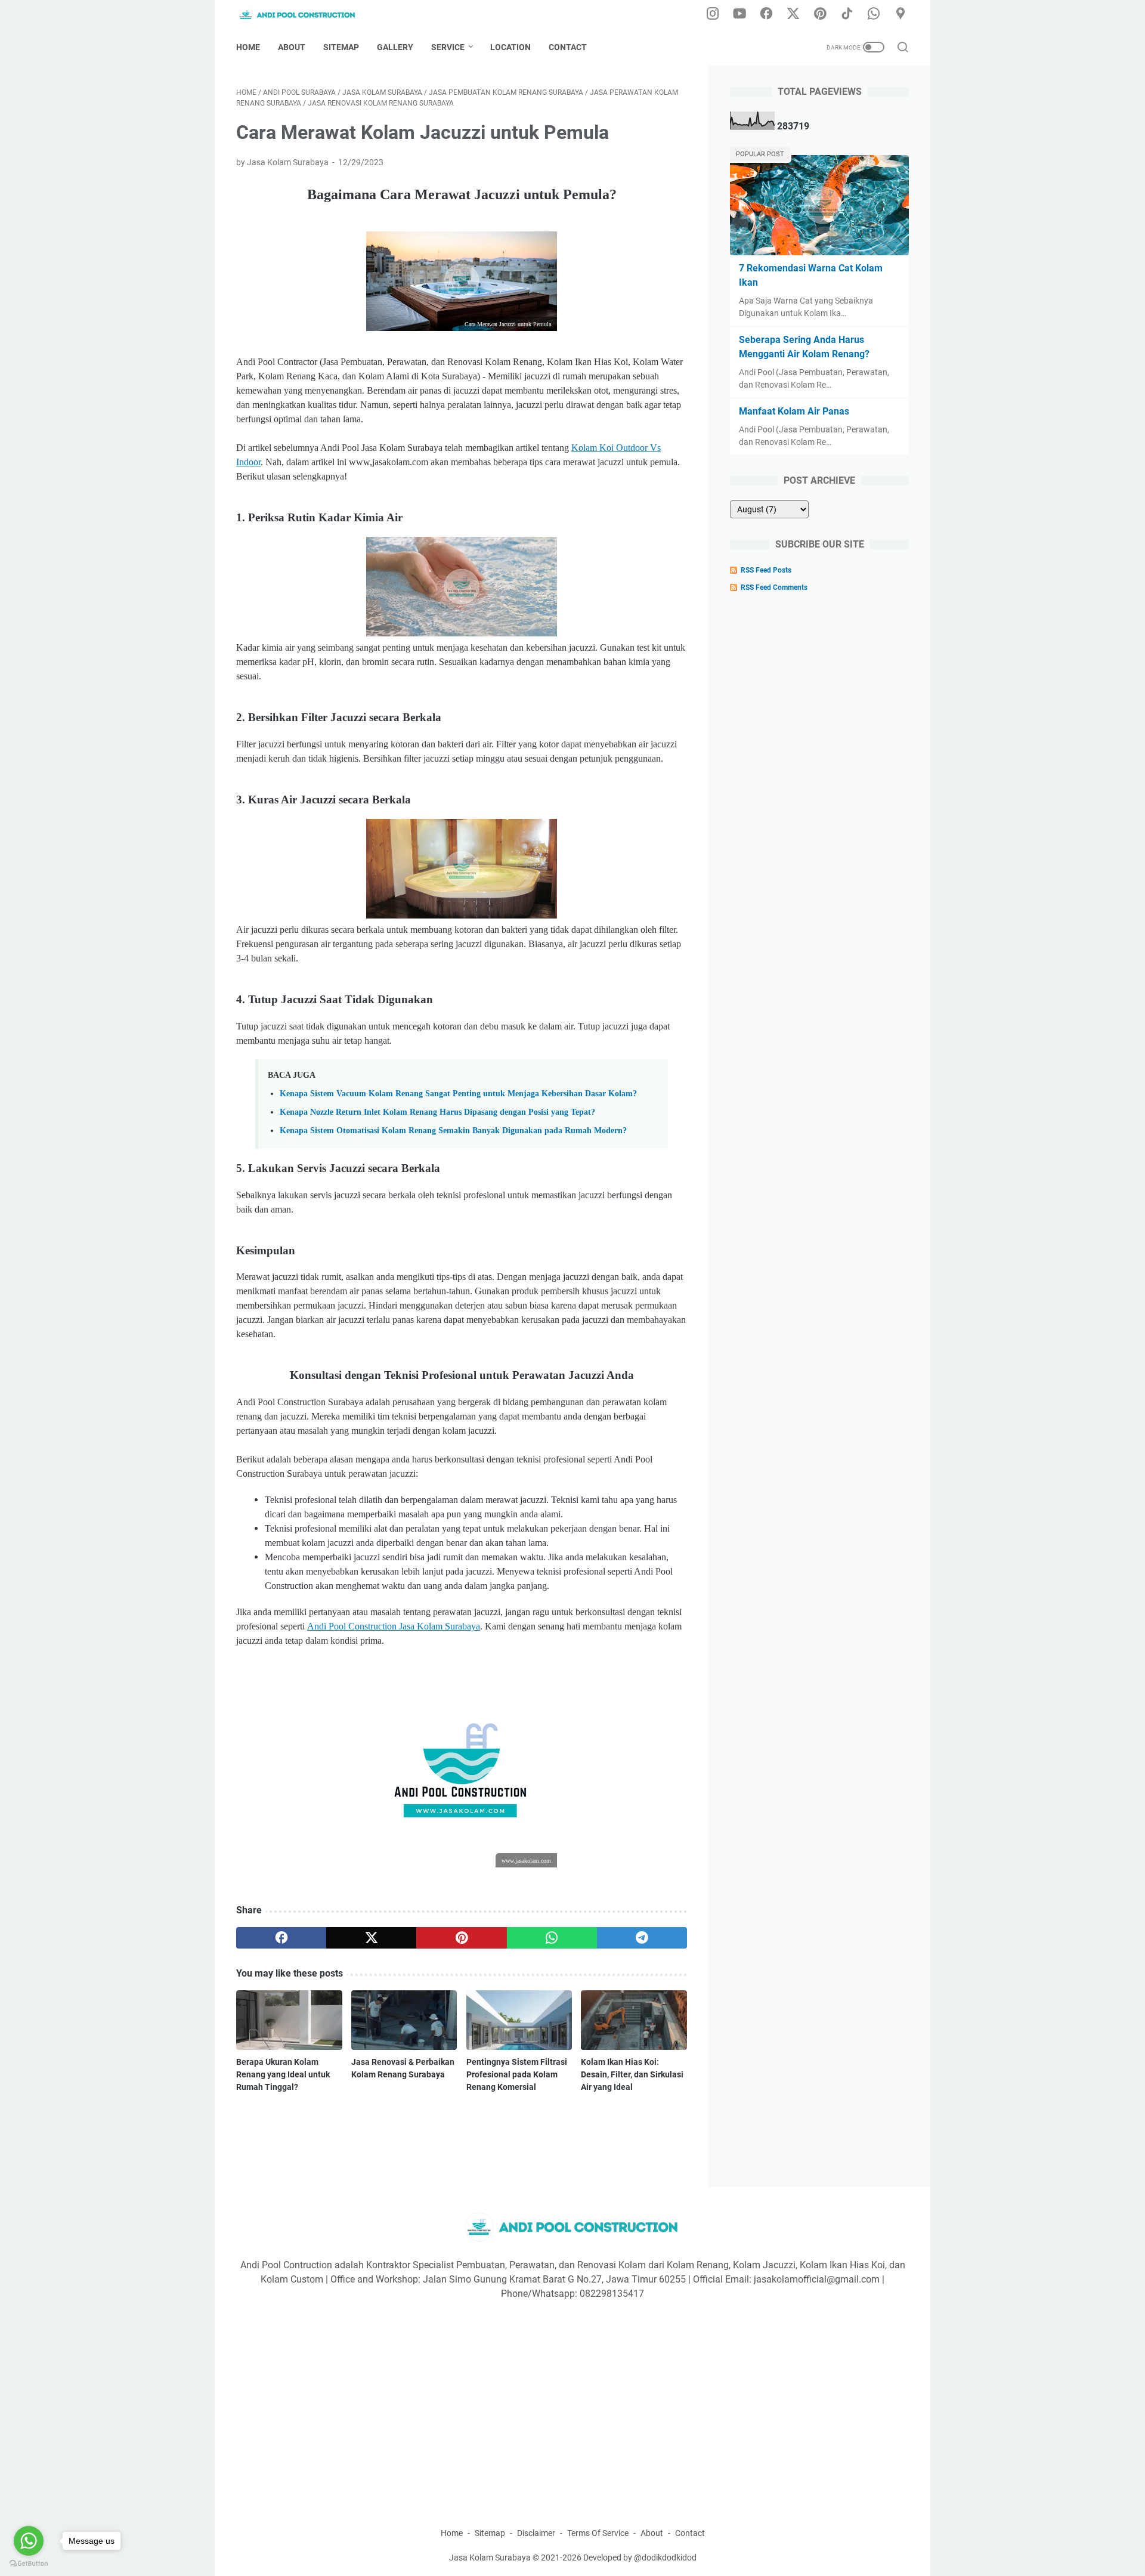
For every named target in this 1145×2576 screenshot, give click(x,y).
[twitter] (371, 1938)
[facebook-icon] (766, 14)
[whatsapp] (552, 1938)
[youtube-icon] (739, 14)
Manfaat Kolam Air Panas (794, 411)
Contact (568, 47)
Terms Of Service (598, 2533)
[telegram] (642, 1938)
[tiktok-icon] (847, 14)
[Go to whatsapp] (29, 2541)
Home (248, 47)
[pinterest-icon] (820, 14)
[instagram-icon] (713, 14)
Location (510, 47)
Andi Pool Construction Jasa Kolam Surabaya (394, 1626)
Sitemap (341, 47)
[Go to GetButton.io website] (29, 2564)
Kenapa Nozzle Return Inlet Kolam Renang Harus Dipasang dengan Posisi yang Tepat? (437, 1112)
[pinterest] (461, 1938)
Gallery (395, 47)
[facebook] (281, 1938)
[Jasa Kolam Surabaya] (305, 15)
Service (448, 47)
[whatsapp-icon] (874, 14)
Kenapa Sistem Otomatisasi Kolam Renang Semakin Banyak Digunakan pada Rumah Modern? (453, 1130)
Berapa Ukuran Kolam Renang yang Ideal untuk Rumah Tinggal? (283, 2074)
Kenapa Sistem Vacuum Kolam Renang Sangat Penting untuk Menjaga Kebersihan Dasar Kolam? (458, 1093)
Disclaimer (536, 2533)
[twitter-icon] (793, 14)
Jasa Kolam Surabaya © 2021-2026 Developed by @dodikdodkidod (573, 2558)
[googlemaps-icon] (900, 14)
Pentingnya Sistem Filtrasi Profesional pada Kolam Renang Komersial (517, 2074)
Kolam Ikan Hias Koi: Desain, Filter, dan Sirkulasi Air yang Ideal (632, 2074)
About (292, 47)
